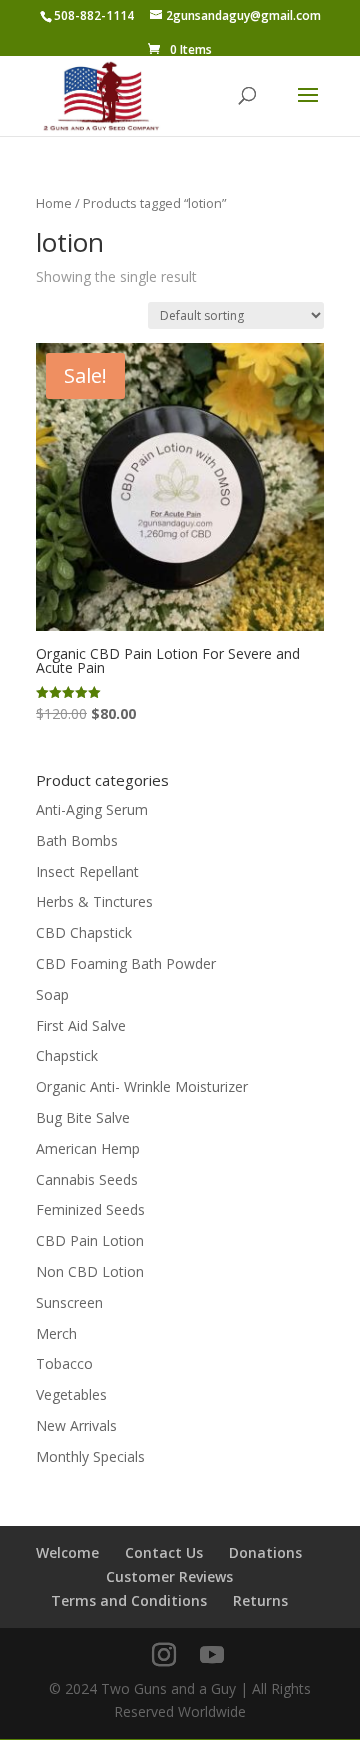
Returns (260, 1600)
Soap (52, 994)
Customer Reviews (169, 1576)
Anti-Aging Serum (92, 809)
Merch (56, 1333)
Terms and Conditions (129, 1600)
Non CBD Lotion (90, 1271)
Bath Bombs (77, 840)
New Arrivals (76, 1425)
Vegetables (71, 1394)
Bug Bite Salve (83, 1117)
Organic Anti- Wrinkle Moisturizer (142, 1086)
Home (54, 203)
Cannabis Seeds (87, 1179)
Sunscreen (69, 1302)
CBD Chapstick (84, 932)
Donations (265, 1552)
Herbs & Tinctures (94, 901)
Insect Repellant (87, 871)
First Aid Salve (81, 1025)
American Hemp (88, 1148)
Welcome (67, 1552)
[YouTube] (212, 1655)
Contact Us (164, 1552)
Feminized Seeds (90, 1209)
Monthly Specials (90, 1456)
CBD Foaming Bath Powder (126, 963)
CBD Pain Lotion (90, 1240)
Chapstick (67, 1055)
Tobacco (64, 1363)
